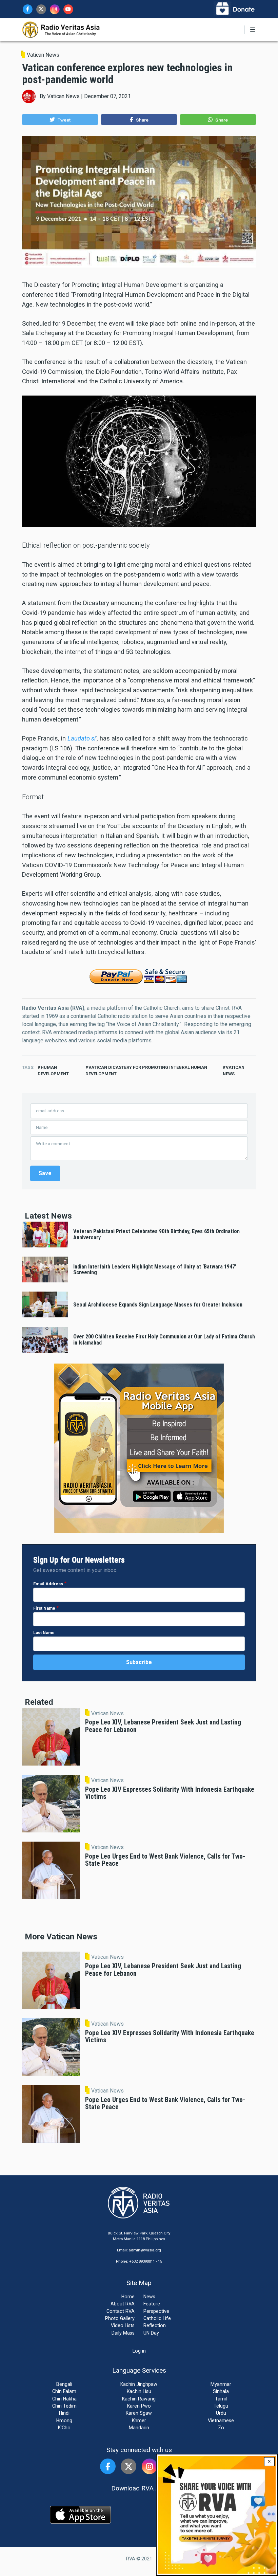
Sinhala (221, 2391)
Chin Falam (64, 2391)
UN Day (151, 2333)
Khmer (139, 2420)
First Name (44, 1608)
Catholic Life (157, 2318)
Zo (221, 2428)
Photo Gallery (120, 2318)
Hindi (64, 2413)
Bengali (64, 2384)
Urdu (221, 2413)
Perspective (156, 2311)
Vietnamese (221, 2420)
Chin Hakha (64, 2399)
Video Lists (123, 2325)
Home (128, 2297)
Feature (152, 2304)
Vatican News (43, 55)
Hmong (64, 2420)
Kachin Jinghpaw (139, 2384)
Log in (139, 2351)
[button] (60, 120)
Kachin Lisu (139, 2391)
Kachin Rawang (139, 2399)
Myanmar (221, 2384)
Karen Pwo (139, 2406)
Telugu (221, 2406)
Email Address (48, 1584)
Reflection (155, 2325)
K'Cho (64, 2428)
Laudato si (82, 738)
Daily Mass (123, 2333)
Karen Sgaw (139, 2413)
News (149, 2297)
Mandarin (139, 2428)
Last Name (44, 1633)
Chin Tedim (64, 2406)
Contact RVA (121, 2311)
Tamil (221, 2399)
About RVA (123, 2304)
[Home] (61, 29)
